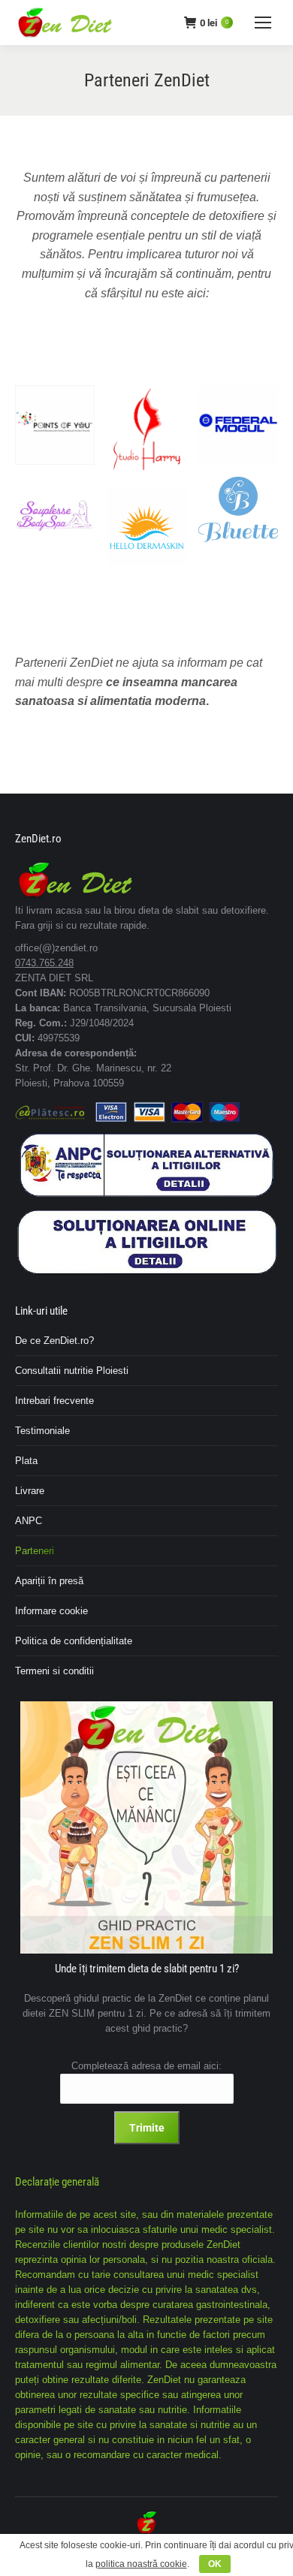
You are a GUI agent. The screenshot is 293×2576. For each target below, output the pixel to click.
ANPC (29, 1521)
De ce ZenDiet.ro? (54, 1341)
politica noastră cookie (141, 2564)
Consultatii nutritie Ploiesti (72, 1371)
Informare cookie (51, 1611)
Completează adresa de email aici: (146, 2066)
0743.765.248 (44, 963)
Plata (26, 1461)
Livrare (30, 1491)
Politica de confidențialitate (74, 1641)
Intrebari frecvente (54, 1401)
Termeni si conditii (54, 1671)
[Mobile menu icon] (263, 23)
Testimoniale (42, 1431)
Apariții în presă (49, 1581)
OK (215, 2564)
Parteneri (35, 1551)
